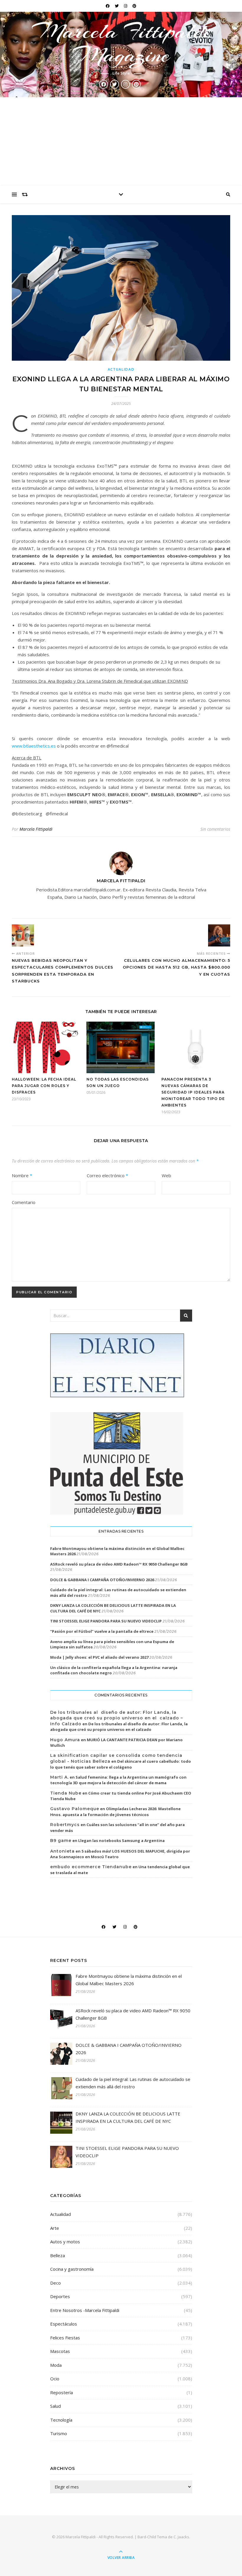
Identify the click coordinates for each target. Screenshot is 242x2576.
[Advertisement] (121, 141)
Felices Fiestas (65, 2338)
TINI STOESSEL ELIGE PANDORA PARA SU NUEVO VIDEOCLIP (106, 1621)
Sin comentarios (215, 829)
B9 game (61, 1841)
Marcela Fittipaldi (36, 829)
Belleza (58, 2255)
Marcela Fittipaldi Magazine (121, 43)
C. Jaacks (181, 2537)
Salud (55, 2406)
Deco (55, 2283)
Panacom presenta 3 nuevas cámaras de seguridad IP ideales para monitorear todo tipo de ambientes (193, 1092)
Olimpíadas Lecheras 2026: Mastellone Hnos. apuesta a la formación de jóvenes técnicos (115, 1812)
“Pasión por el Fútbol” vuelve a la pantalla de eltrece (102, 1631)
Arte (55, 2228)
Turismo (59, 2433)
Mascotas (60, 2351)
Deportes (60, 2296)
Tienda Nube (66, 1793)
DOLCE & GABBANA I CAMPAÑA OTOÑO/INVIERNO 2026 (102, 1580)
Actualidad (121, 369)
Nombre (22, 1175)
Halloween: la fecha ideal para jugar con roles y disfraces (44, 1086)
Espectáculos (64, 2324)
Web (166, 1175)
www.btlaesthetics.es (34, 746)
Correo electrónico (107, 1175)
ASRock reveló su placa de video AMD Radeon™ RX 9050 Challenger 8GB (119, 1564)
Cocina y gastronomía (72, 2269)
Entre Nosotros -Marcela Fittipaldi (85, 2310)
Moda (56, 2365)
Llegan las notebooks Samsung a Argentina (121, 1841)
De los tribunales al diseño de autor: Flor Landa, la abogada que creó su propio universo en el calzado (119, 1727)
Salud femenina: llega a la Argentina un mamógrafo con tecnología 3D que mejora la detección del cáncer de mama (118, 1780)
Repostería (62, 2392)
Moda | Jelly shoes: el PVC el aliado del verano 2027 (99, 1657)
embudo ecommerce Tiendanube (91, 1867)
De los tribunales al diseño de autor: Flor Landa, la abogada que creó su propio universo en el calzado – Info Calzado (117, 1718)
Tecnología (61, 2420)
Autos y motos (65, 2242)
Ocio (55, 2379)
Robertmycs (65, 1825)
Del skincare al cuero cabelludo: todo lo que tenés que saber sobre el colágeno (121, 1764)
